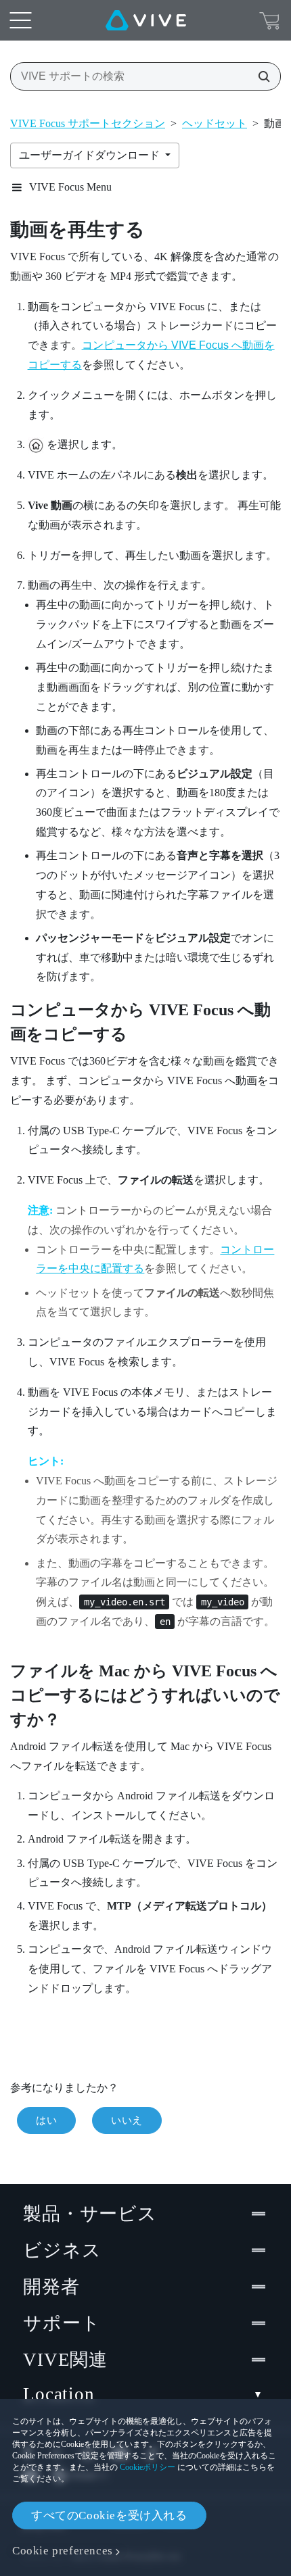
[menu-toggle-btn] (20, 20)
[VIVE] (146, 20)
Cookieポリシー (148, 2467)
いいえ (127, 2120)
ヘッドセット (215, 123)
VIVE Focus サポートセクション (88, 123)
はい (46, 2120)
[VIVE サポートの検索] (260, 76)
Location (59, 2394)
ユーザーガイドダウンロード (91, 155)
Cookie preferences (63, 2551)
